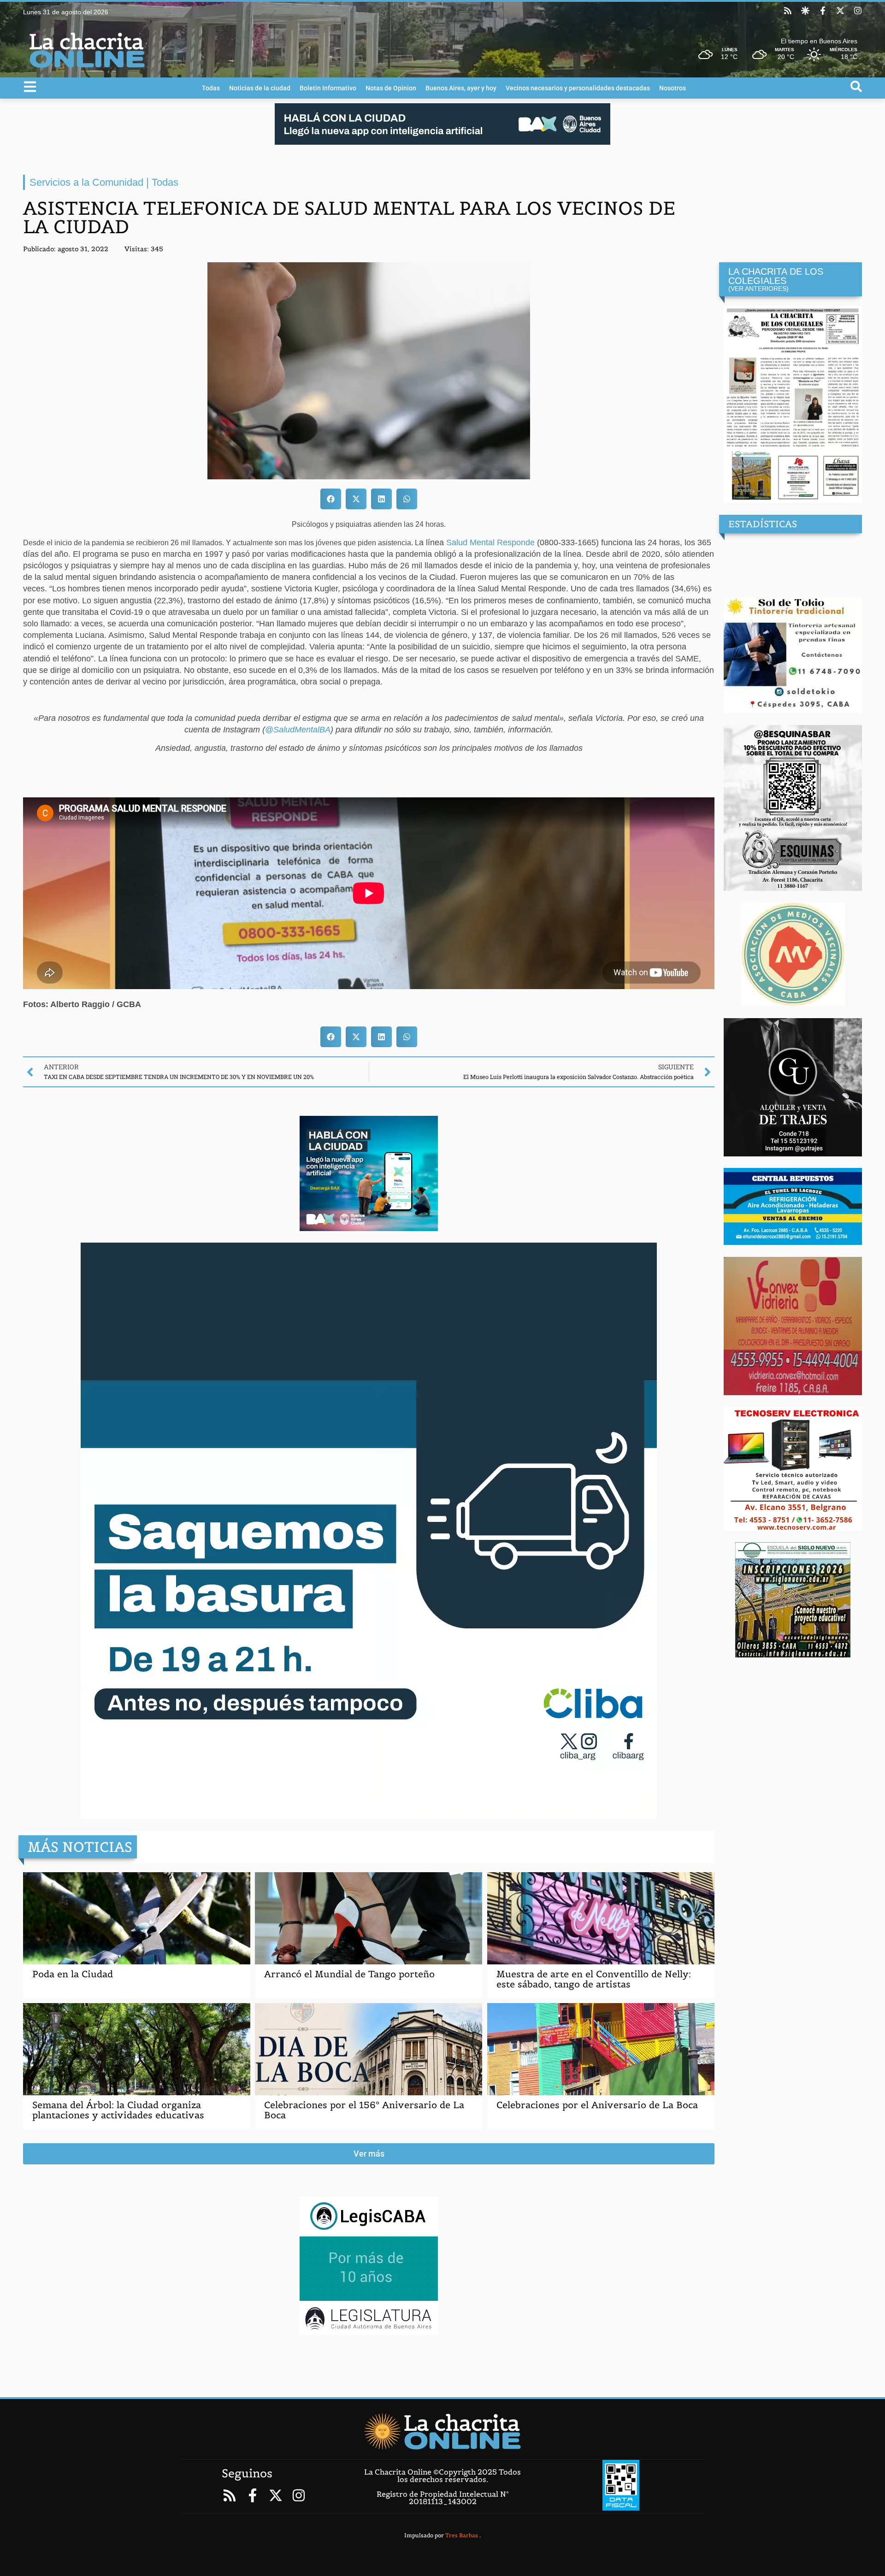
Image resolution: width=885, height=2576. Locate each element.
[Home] (442, 2431)
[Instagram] (858, 11)
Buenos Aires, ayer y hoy (461, 88)
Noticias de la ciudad (260, 88)
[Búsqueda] (856, 86)
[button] (331, 499)
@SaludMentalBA (298, 730)
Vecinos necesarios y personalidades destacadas (578, 88)
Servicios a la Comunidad (86, 182)
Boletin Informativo (328, 88)
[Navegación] (30, 87)
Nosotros (673, 88)
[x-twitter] (840, 11)
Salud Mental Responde (490, 542)
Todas (211, 88)
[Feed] (788, 11)
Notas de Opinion (391, 88)
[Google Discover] (805, 11)
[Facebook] (823, 11)
